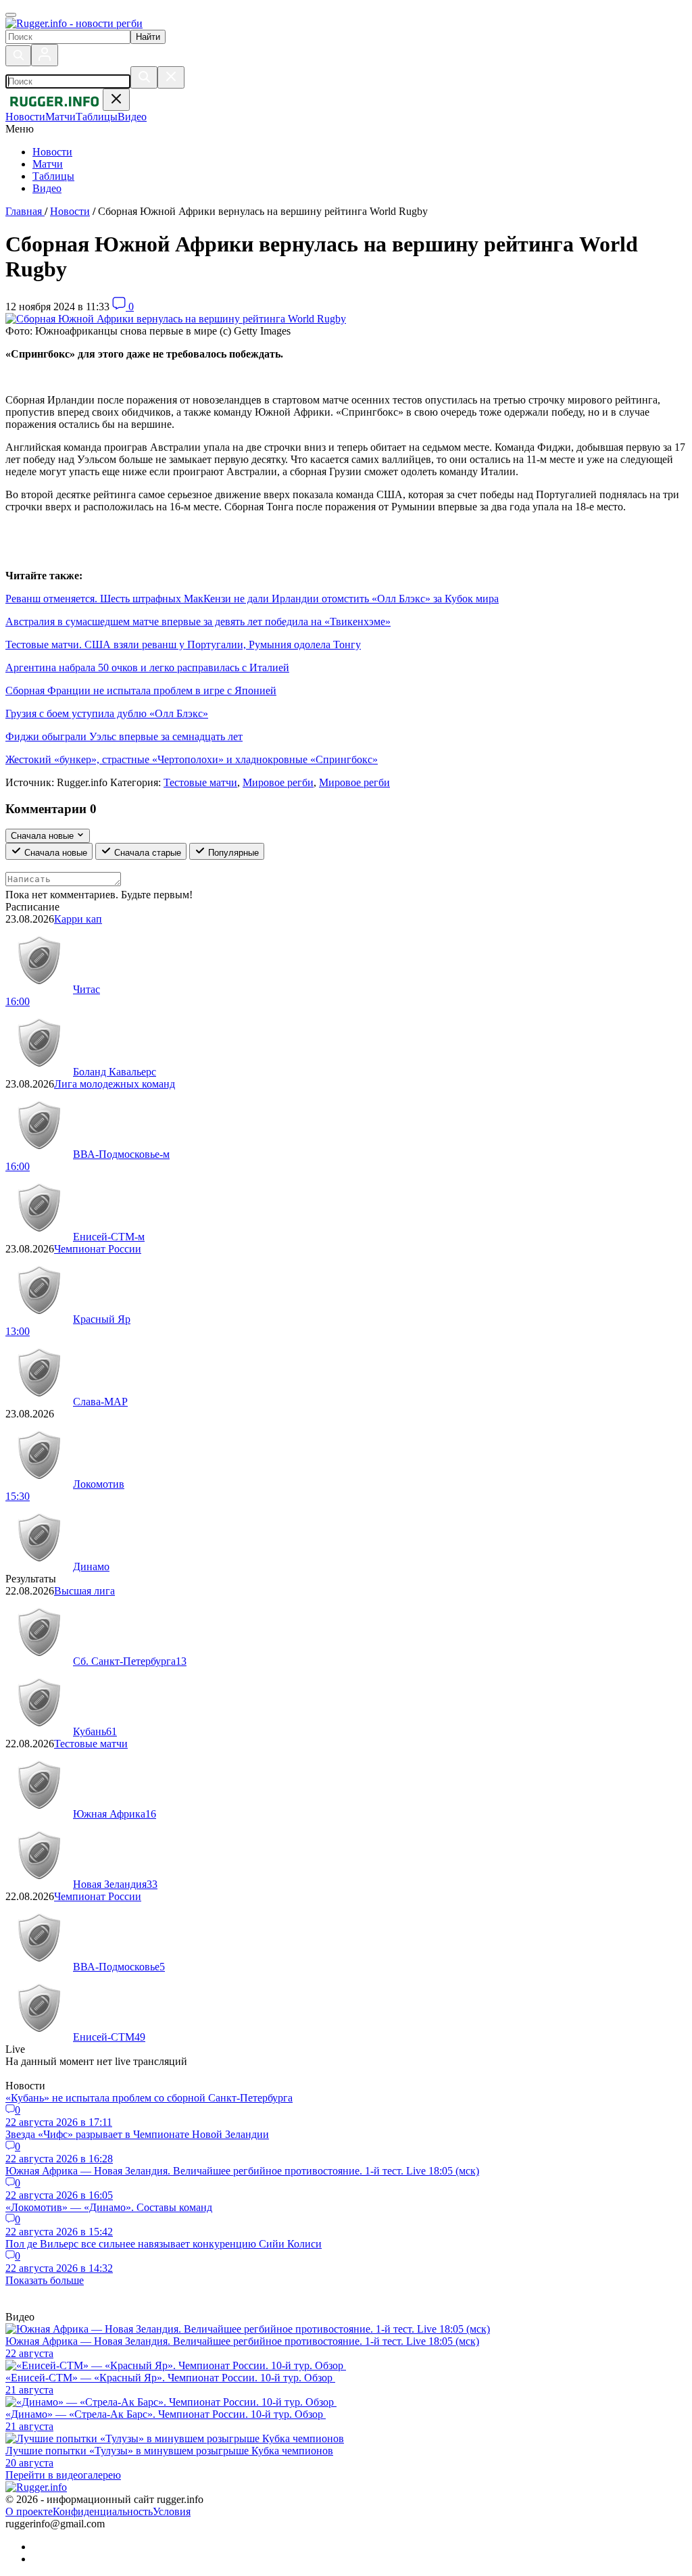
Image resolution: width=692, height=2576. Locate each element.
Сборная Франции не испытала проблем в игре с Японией (141, 690)
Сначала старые (146, 853)
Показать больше (45, 2280)
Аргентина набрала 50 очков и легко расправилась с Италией (147, 667)
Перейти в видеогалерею (63, 2475)
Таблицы (53, 176)
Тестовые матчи (200, 782)
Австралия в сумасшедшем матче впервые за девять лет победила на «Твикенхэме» (198, 622)
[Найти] (144, 77)
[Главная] (74, 23)
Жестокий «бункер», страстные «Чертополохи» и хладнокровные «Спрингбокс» (192, 759)
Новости (52, 152)
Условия (172, 2511)
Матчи (48, 164)
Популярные (232, 853)
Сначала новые (54, 853)
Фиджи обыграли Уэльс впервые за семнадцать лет (124, 736)
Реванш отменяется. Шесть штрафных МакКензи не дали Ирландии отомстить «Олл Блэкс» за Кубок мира (252, 599)
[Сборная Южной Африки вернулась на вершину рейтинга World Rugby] (176, 319)
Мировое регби (278, 782)
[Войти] (45, 55)
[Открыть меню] (11, 15)
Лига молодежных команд (115, 1084)
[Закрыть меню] (116, 100)
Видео (47, 188)
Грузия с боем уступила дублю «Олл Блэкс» (107, 713)
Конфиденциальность (103, 2511)
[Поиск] (18, 56)
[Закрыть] (171, 77)
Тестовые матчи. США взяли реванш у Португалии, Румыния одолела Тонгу (183, 645)
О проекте (29, 2511)
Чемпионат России (98, 1249)
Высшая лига (84, 1591)
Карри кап (78, 919)
